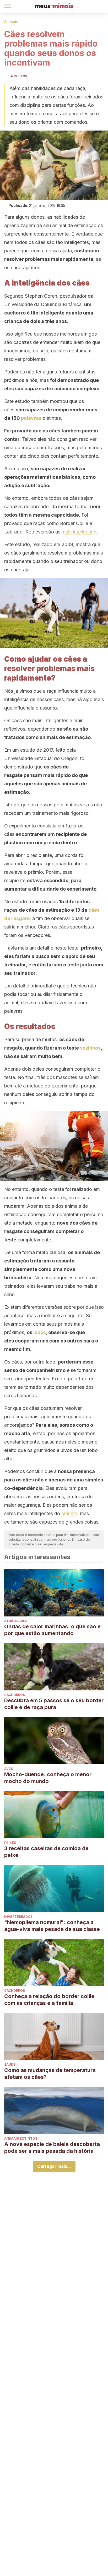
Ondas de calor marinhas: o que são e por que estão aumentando (52, 1630)
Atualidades (16, 1621)
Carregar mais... (54, 2166)
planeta (69, 1513)
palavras (31, 418)
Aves (9, 1769)
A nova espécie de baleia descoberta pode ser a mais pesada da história (52, 2148)
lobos (40, 1332)
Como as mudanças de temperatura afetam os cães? (50, 2074)
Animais (11, 21)
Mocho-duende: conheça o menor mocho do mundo (48, 1778)
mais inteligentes (80, 532)
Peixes (10, 1843)
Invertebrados (18, 1917)
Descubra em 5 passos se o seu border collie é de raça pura (54, 1704)
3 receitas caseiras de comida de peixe (46, 1852)
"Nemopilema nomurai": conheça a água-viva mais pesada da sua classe (52, 1926)
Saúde (10, 2065)
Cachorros (15, 1695)
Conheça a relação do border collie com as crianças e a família (49, 2000)
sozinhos (90, 1048)
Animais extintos (21, 2138)
